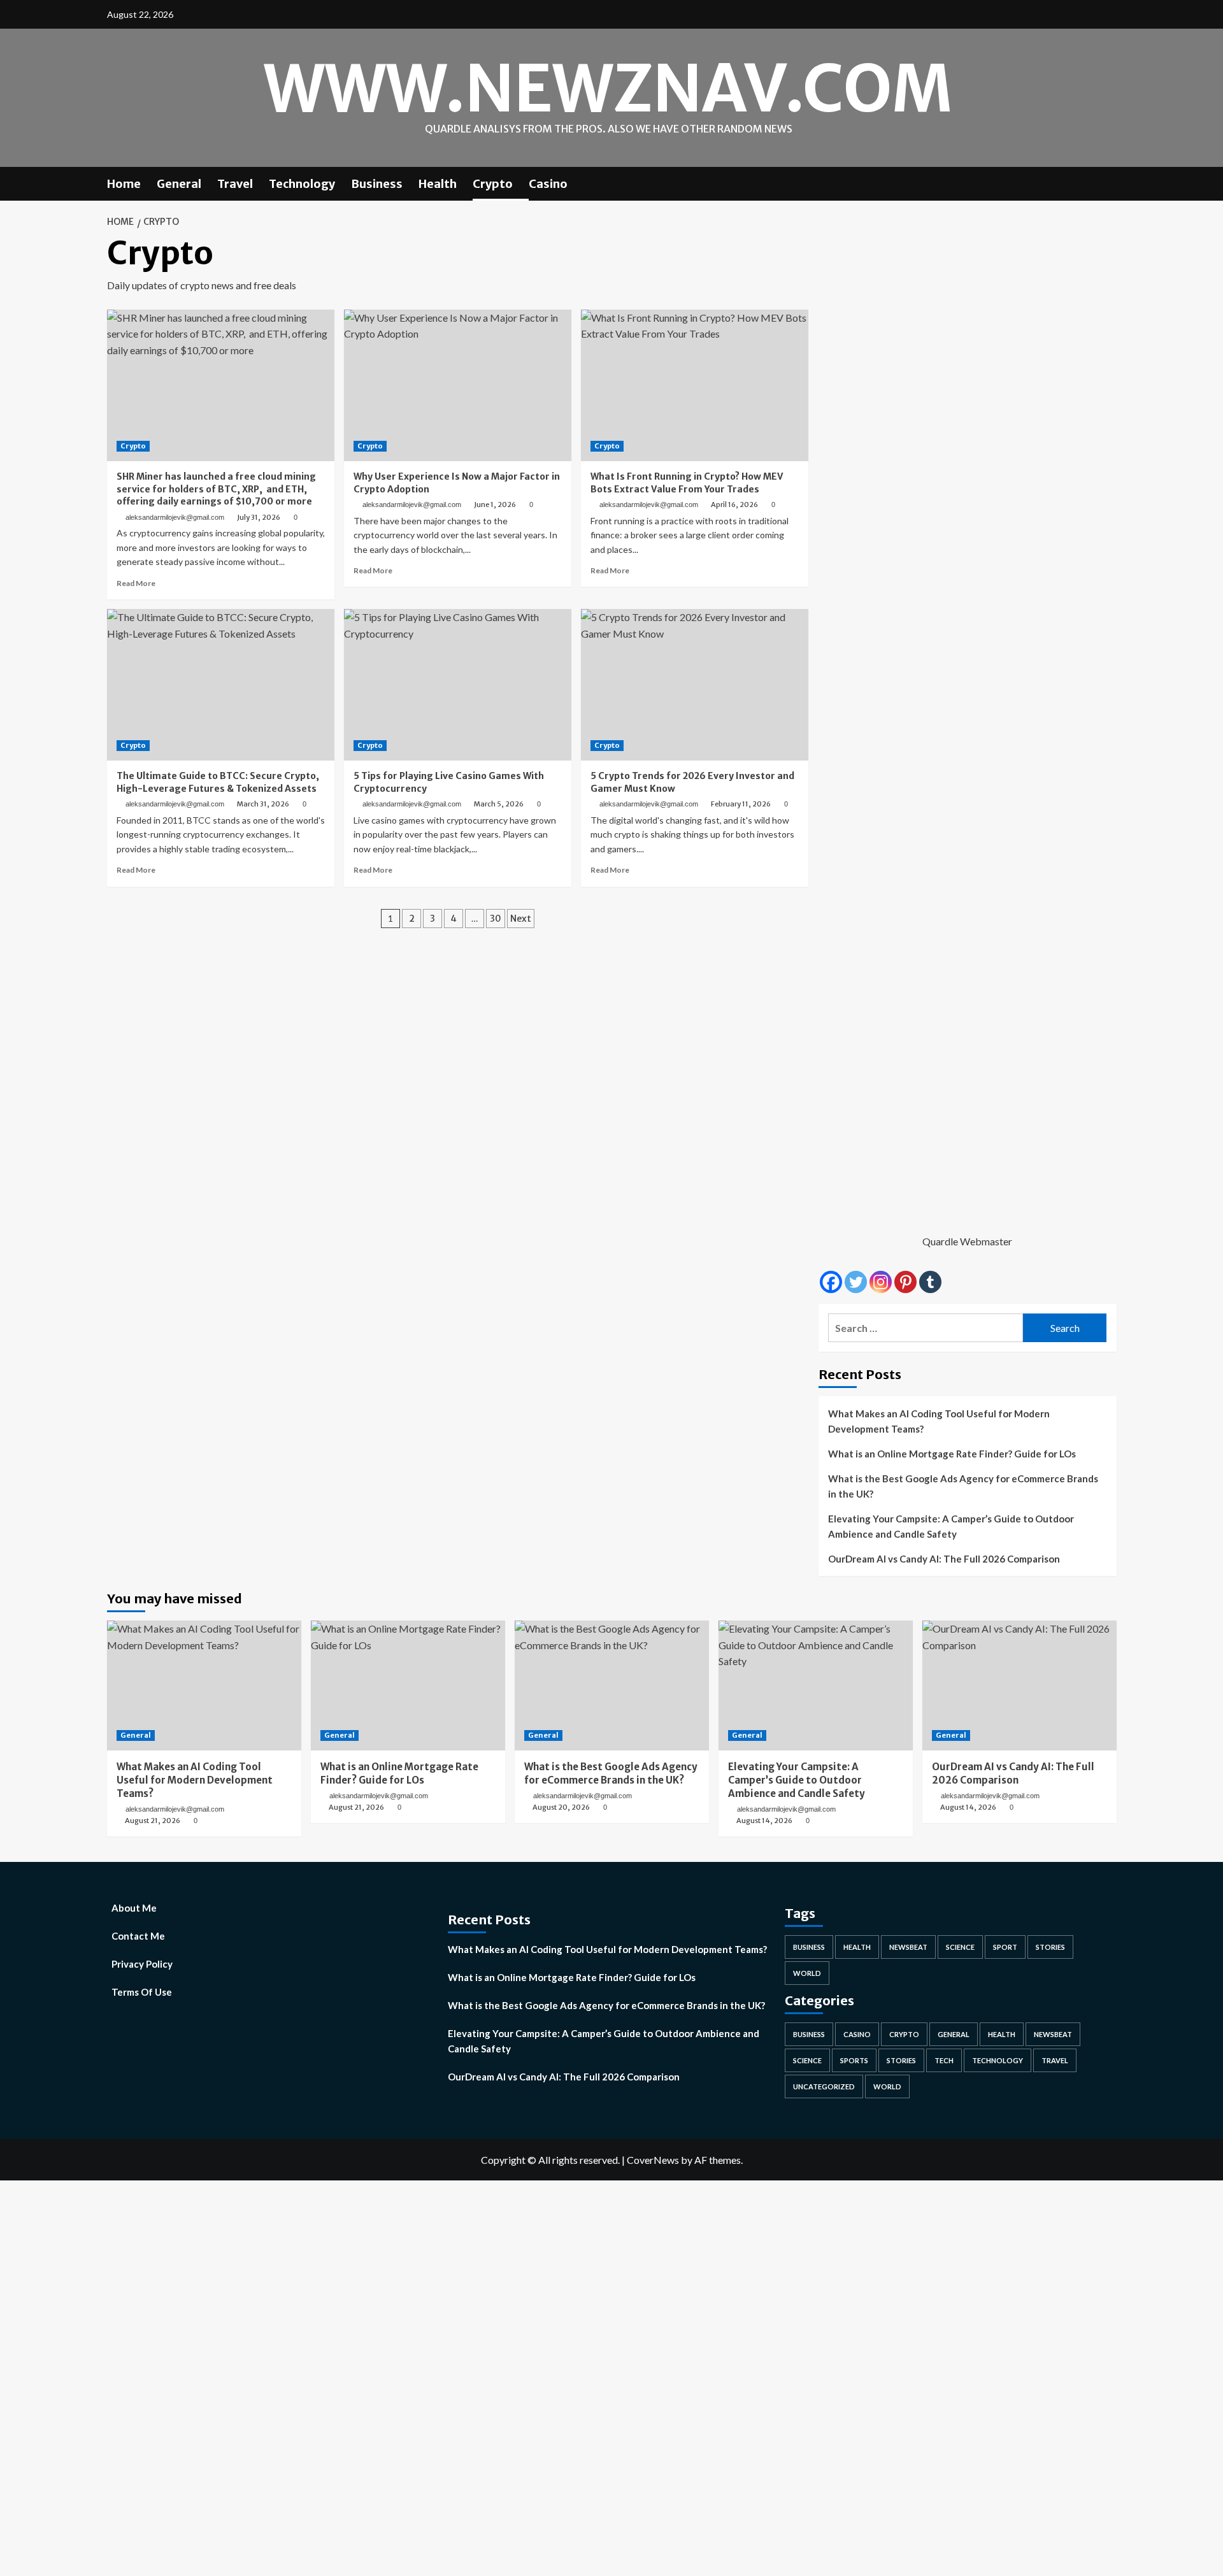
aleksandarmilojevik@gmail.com (175, 517)
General (179, 184)
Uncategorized (824, 2086)
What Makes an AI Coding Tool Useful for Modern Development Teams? (939, 1421)
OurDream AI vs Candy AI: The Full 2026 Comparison (944, 1559)
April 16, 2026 (734, 504)
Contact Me (138, 1936)
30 (496, 919)
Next (521, 919)
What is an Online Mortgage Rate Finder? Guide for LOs (952, 1454)
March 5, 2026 (499, 804)
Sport (1005, 1947)
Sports (854, 2060)
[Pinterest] (905, 1282)
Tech (944, 2060)
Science (960, 1947)
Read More (136, 583)
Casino (548, 184)
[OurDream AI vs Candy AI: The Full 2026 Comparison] (1019, 1685)
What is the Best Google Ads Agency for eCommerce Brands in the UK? (963, 1486)
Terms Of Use (142, 1992)
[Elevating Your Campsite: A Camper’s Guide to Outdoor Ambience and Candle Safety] (816, 1685)
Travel (235, 184)
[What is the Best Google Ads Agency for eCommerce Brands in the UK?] (612, 1685)
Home (124, 184)
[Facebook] (831, 1282)
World (807, 1973)
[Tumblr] (930, 1282)
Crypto (493, 184)
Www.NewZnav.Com (608, 89)
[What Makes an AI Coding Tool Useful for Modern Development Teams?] (204, 1685)
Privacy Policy (142, 1964)
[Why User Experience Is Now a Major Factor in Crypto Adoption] (458, 385)
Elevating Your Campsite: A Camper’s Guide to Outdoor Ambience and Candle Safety (951, 1526)
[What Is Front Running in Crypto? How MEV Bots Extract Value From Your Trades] (695, 385)
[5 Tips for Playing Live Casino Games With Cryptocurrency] (458, 685)
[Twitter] (856, 1282)
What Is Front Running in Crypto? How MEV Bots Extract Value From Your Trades (687, 483)
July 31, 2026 (259, 517)
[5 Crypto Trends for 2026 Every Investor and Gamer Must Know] (695, 685)
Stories (1050, 1947)
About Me (134, 1908)
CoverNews (653, 2160)
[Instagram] (881, 1282)
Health (438, 184)
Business (377, 184)
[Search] (1109, 182)
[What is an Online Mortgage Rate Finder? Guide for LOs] (408, 1685)
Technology (302, 184)
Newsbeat (908, 1947)
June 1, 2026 (495, 504)
